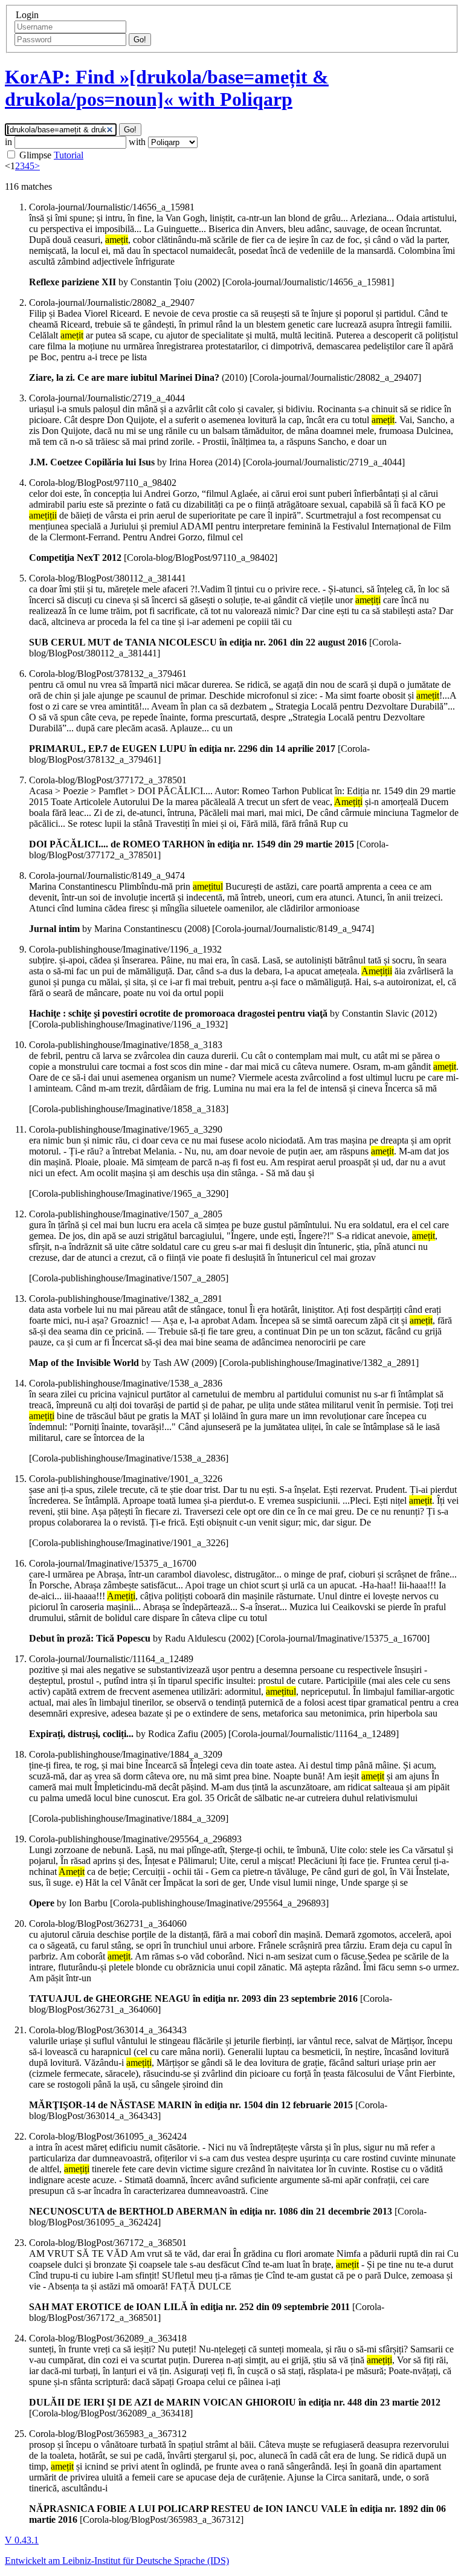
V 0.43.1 (22, 2540)
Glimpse (35, 155)
